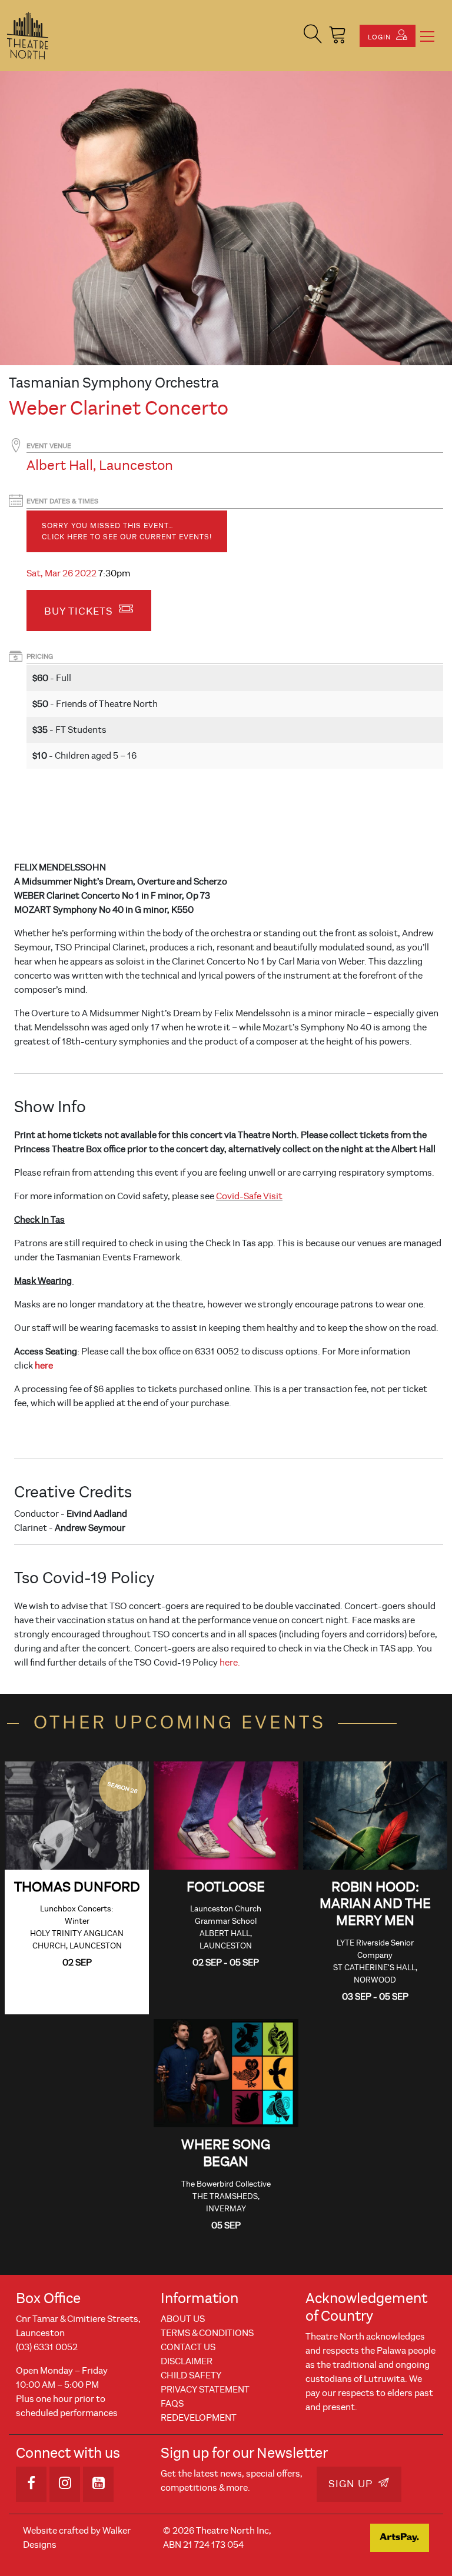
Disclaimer (187, 2361)
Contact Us (188, 2347)
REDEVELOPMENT (199, 2418)
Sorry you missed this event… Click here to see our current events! (127, 531)
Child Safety (191, 2375)
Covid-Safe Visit (249, 1196)
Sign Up (352, 2484)
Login (380, 37)
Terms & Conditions (207, 2333)
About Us (183, 2319)
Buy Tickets (80, 611)
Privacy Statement (205, 2390)
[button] (313, 36)
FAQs (172, 2404)
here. (230, 1663)
